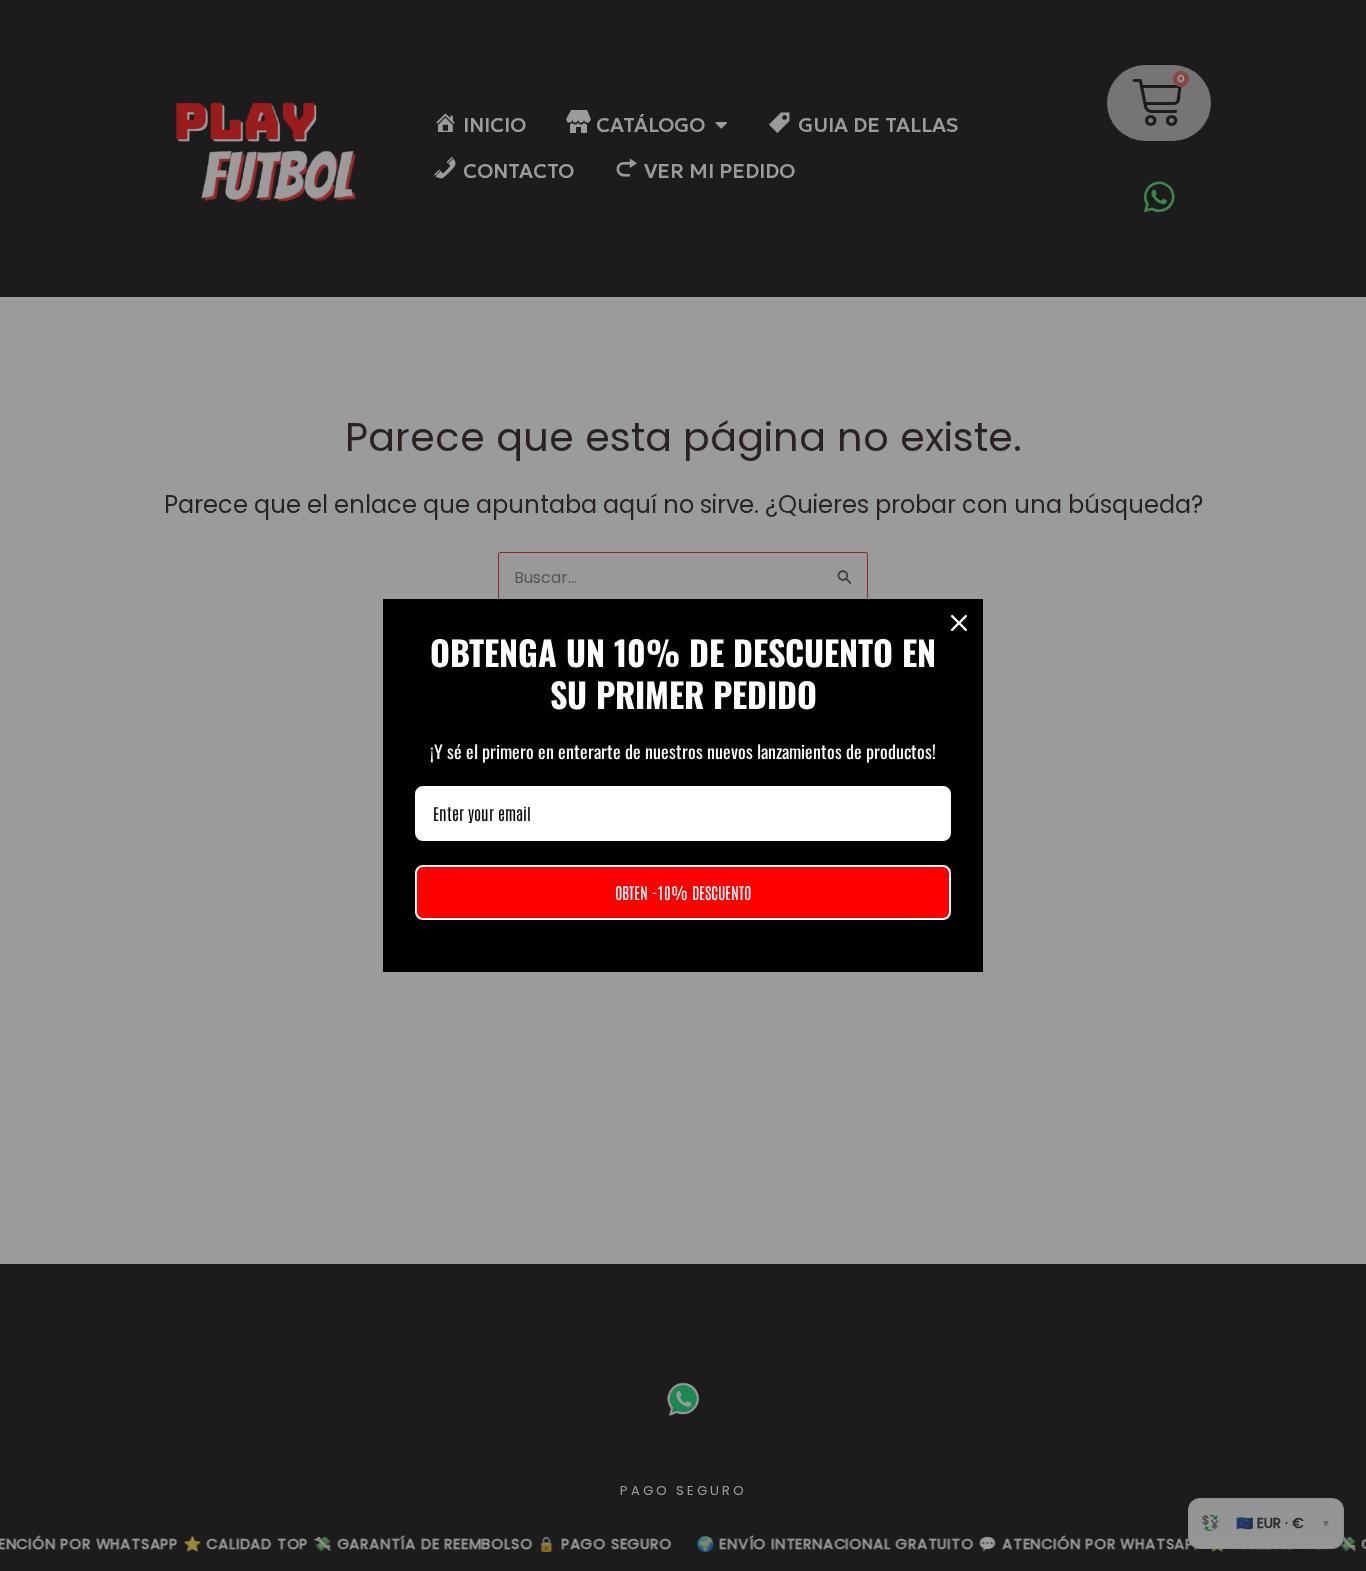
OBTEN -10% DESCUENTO (683, 892)
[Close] (959, 623)
